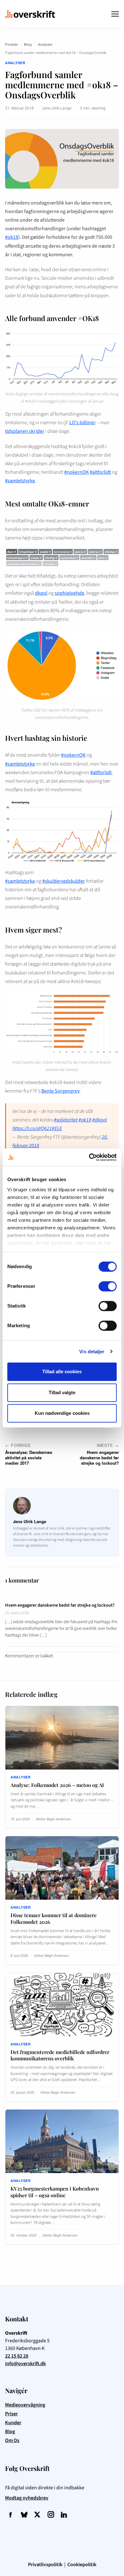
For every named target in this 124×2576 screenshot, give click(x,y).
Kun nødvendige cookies (62, 1413)
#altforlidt (100, 472)
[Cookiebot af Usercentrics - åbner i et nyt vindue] (89, 1157)
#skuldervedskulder (64, 881)
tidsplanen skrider (25, 431)
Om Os (12, 2440)
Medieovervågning (25, 2405)
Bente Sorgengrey (60, 1091)
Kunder (13, 2423)
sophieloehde (69, 593)
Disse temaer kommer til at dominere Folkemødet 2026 (54, 1918)
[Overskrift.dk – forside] (30, 14)
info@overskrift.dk (25, 2364)
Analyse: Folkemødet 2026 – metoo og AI (57, 1785)
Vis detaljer (92, 1352)
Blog (28, 44)
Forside (11, 44)
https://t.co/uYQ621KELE (37, 1128)
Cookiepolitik (82, 2565)
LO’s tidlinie (82, 423)
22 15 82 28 (17, 2356)
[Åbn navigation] (115, 14)
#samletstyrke (20, 481)
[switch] (108, 1286)
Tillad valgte (62, 1392)
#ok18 (12, 237)
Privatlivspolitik (45, 2565)
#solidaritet (66, 1120)
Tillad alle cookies (62, 1372)
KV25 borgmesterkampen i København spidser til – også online (55, 2192)
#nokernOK (76, 472)
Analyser (45, 44)
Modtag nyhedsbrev (27, 2498)
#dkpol (100, 1120)
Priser (11, 2414)
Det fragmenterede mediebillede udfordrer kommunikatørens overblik (60, 2055)
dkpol (41, 593)
